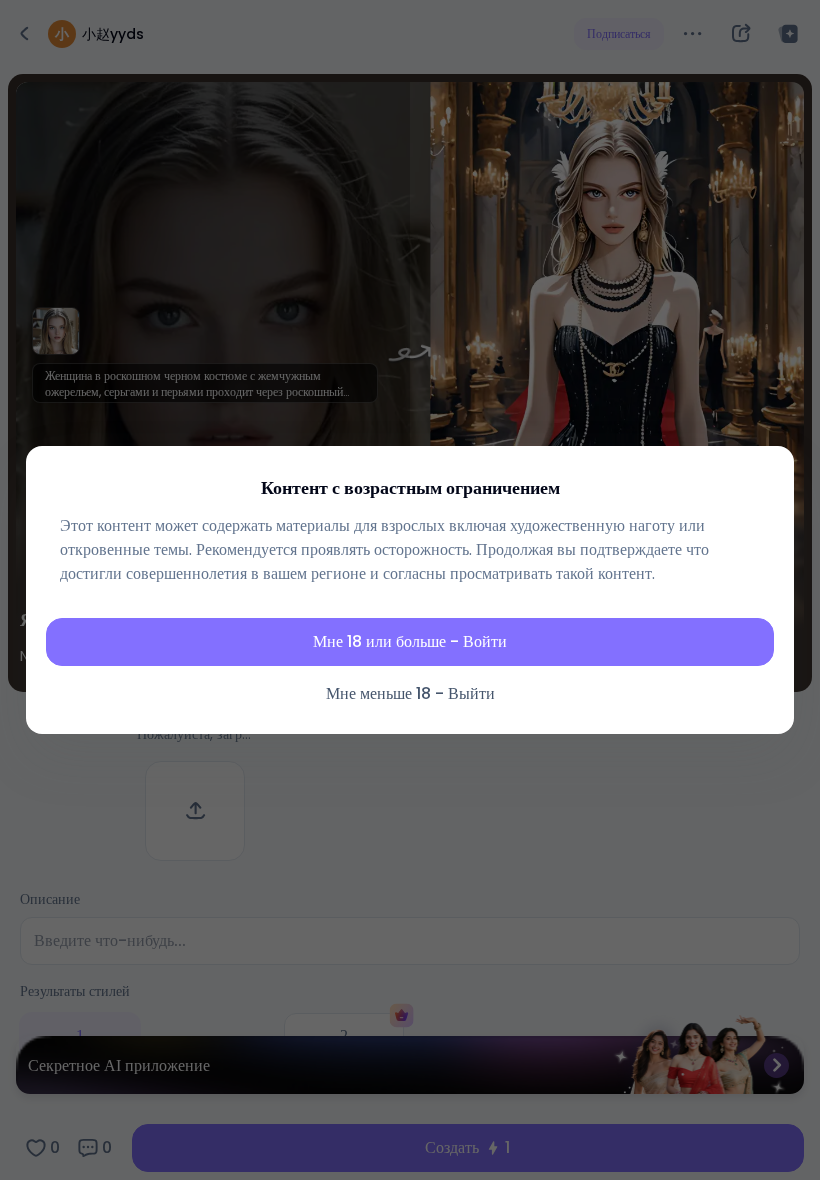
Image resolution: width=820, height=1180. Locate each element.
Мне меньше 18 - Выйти (410, 693)
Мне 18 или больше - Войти (410, 641)
